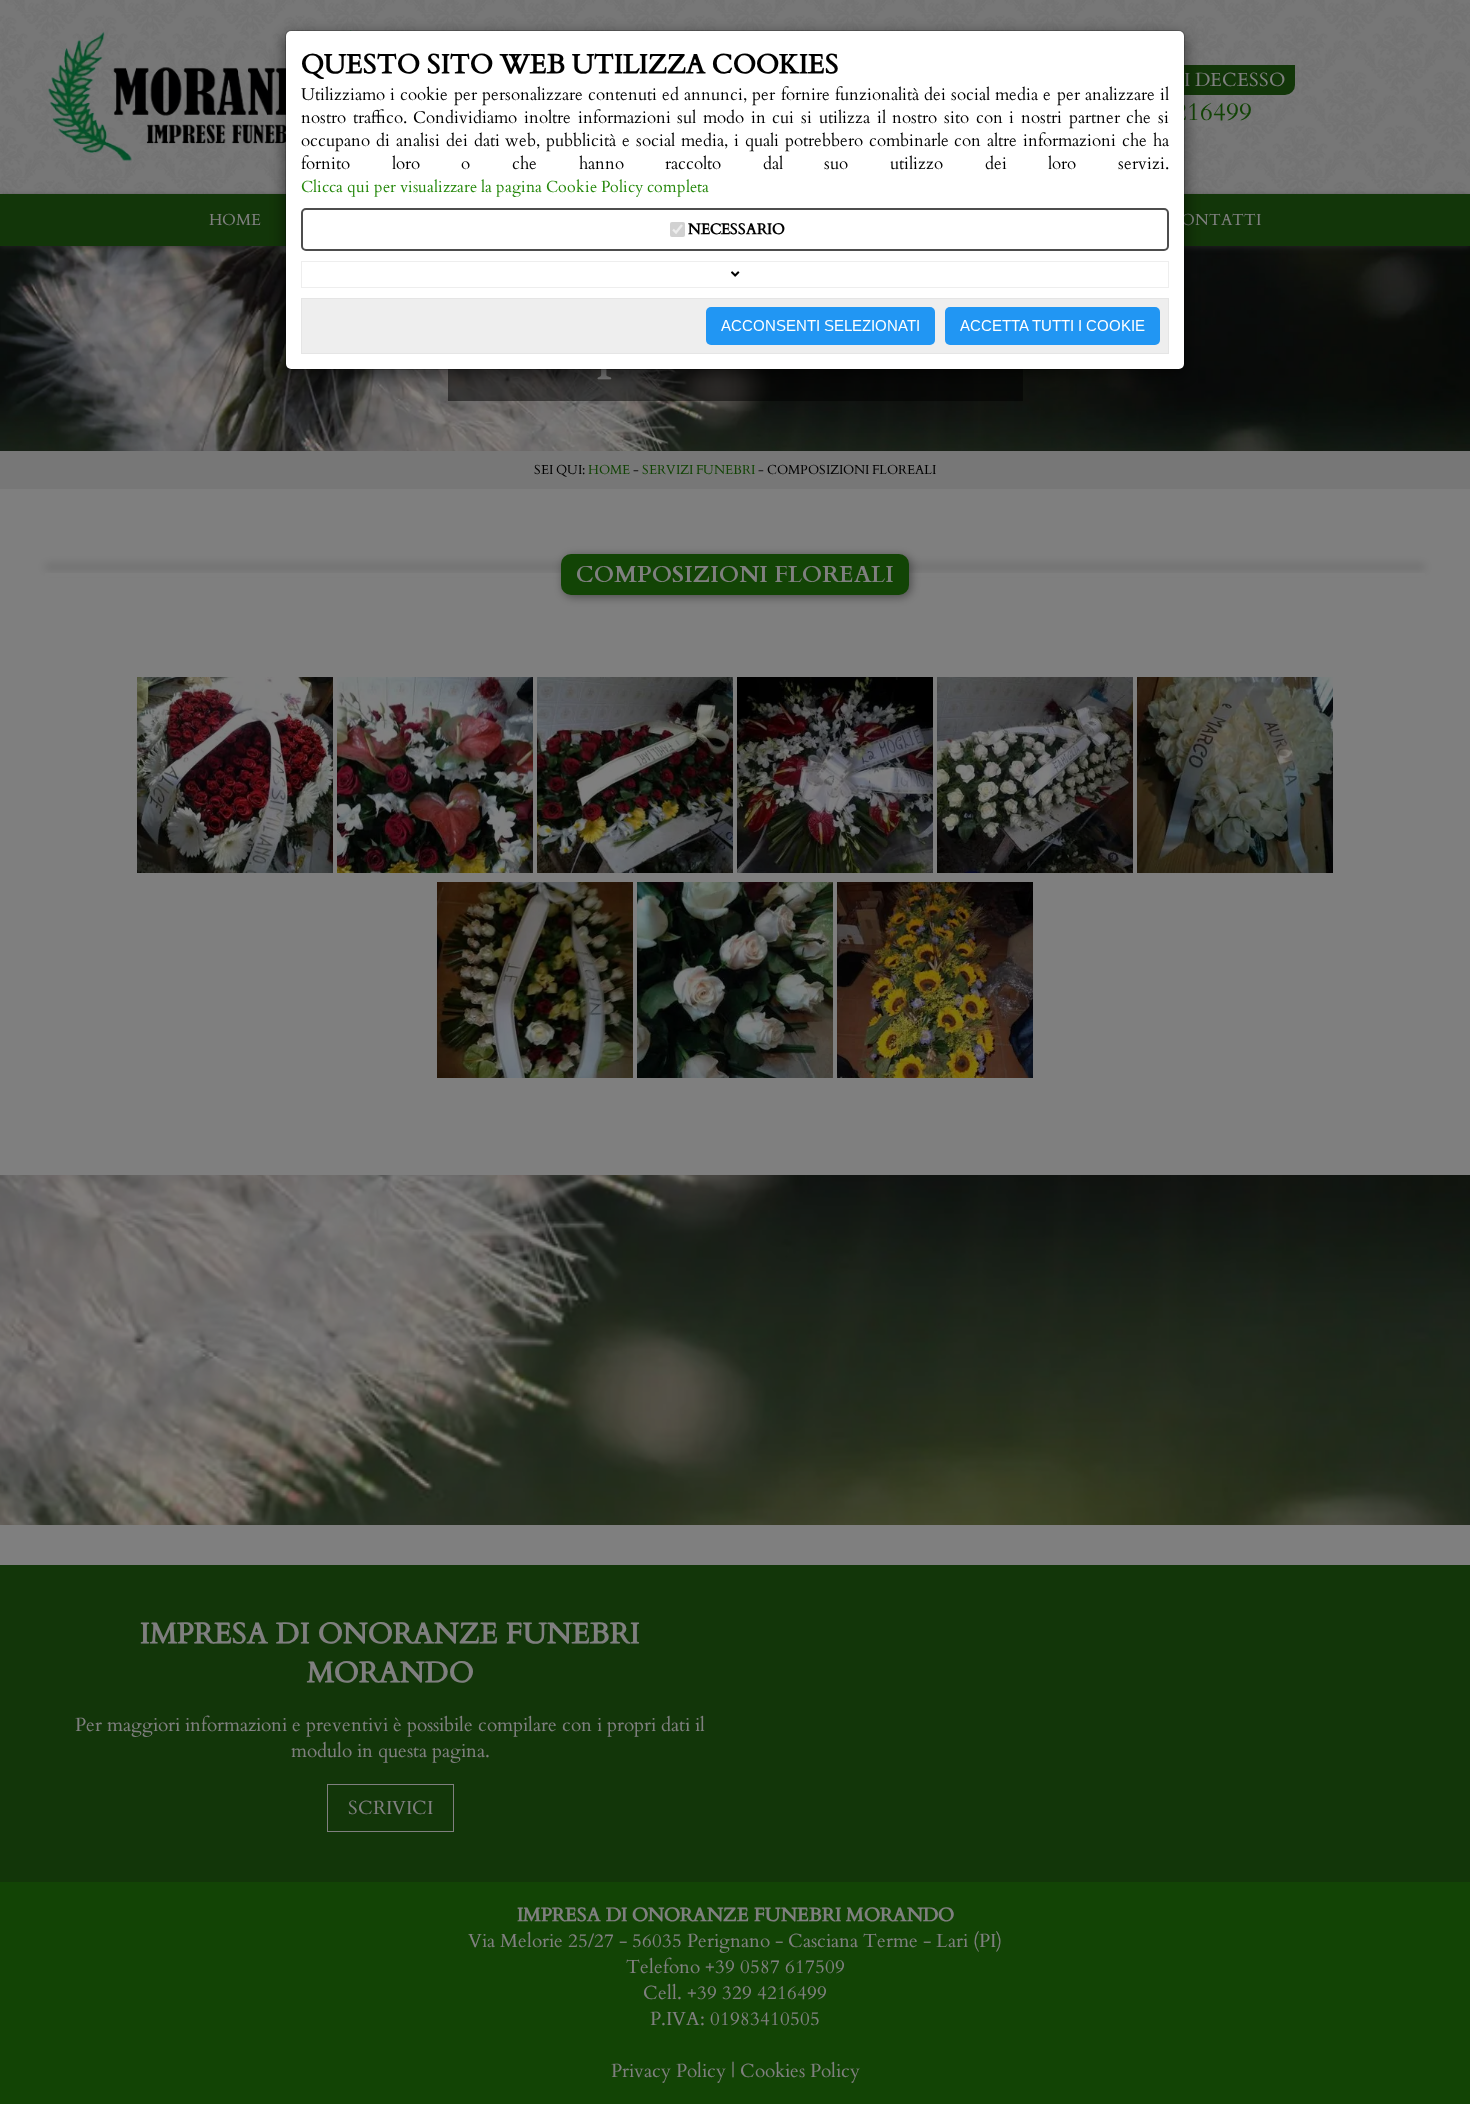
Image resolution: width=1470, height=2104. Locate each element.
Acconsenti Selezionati (820, 325)
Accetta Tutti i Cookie (1052, 325)
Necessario (736, 229)
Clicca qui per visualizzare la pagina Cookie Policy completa (505, 187)
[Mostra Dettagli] (735, 274)
